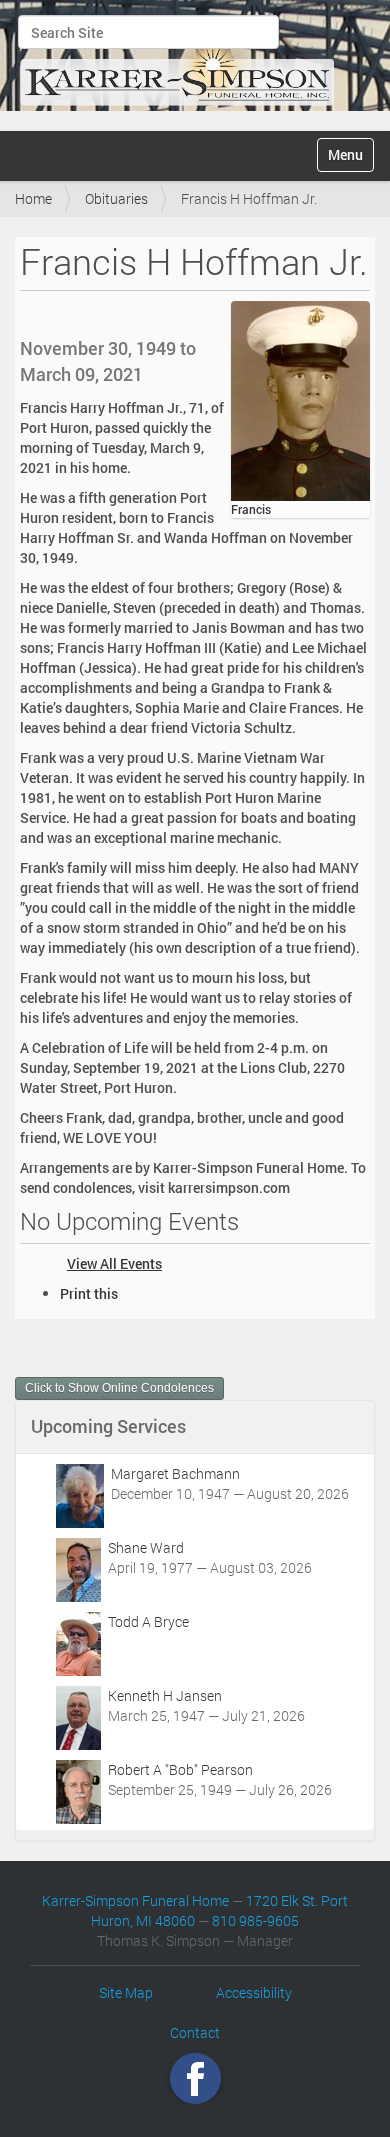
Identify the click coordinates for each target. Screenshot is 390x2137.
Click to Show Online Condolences (119, 1388)
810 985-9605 (255, 1920)
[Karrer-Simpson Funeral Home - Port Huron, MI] (177, 63)
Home (33, 198)
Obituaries (116, 198)
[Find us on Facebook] (195, 2078)
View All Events (114, 1263)
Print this (89, 1293)
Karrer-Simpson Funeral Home (135, 1900)
